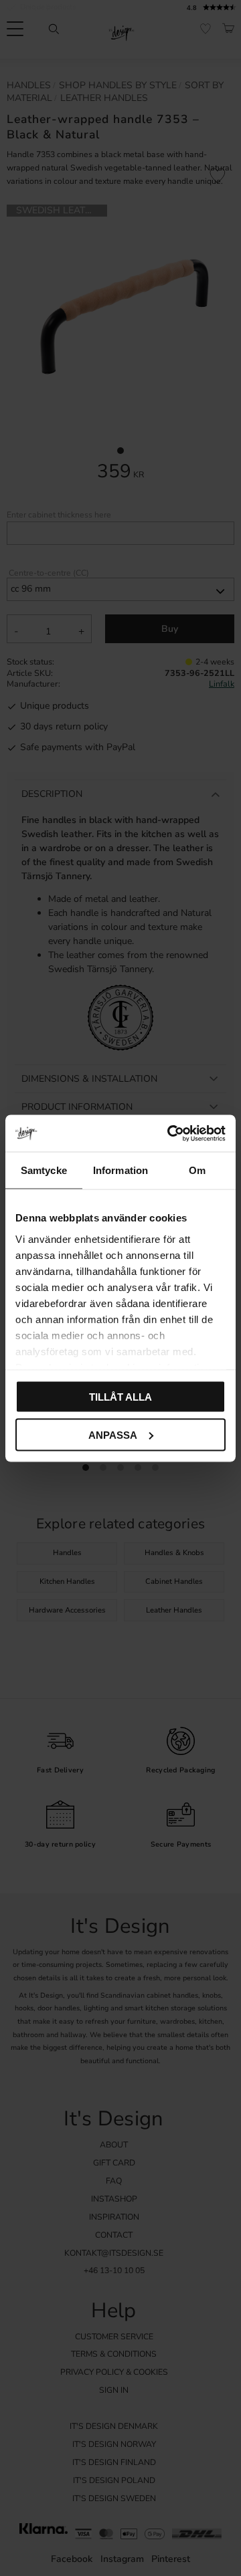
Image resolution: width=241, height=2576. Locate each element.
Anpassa (113, 1434)
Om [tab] (197, 1170)
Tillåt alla (120, 1397)
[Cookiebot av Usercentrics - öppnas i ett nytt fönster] (170, 1133)
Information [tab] (120, 1170)
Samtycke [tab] (44, 1170)
